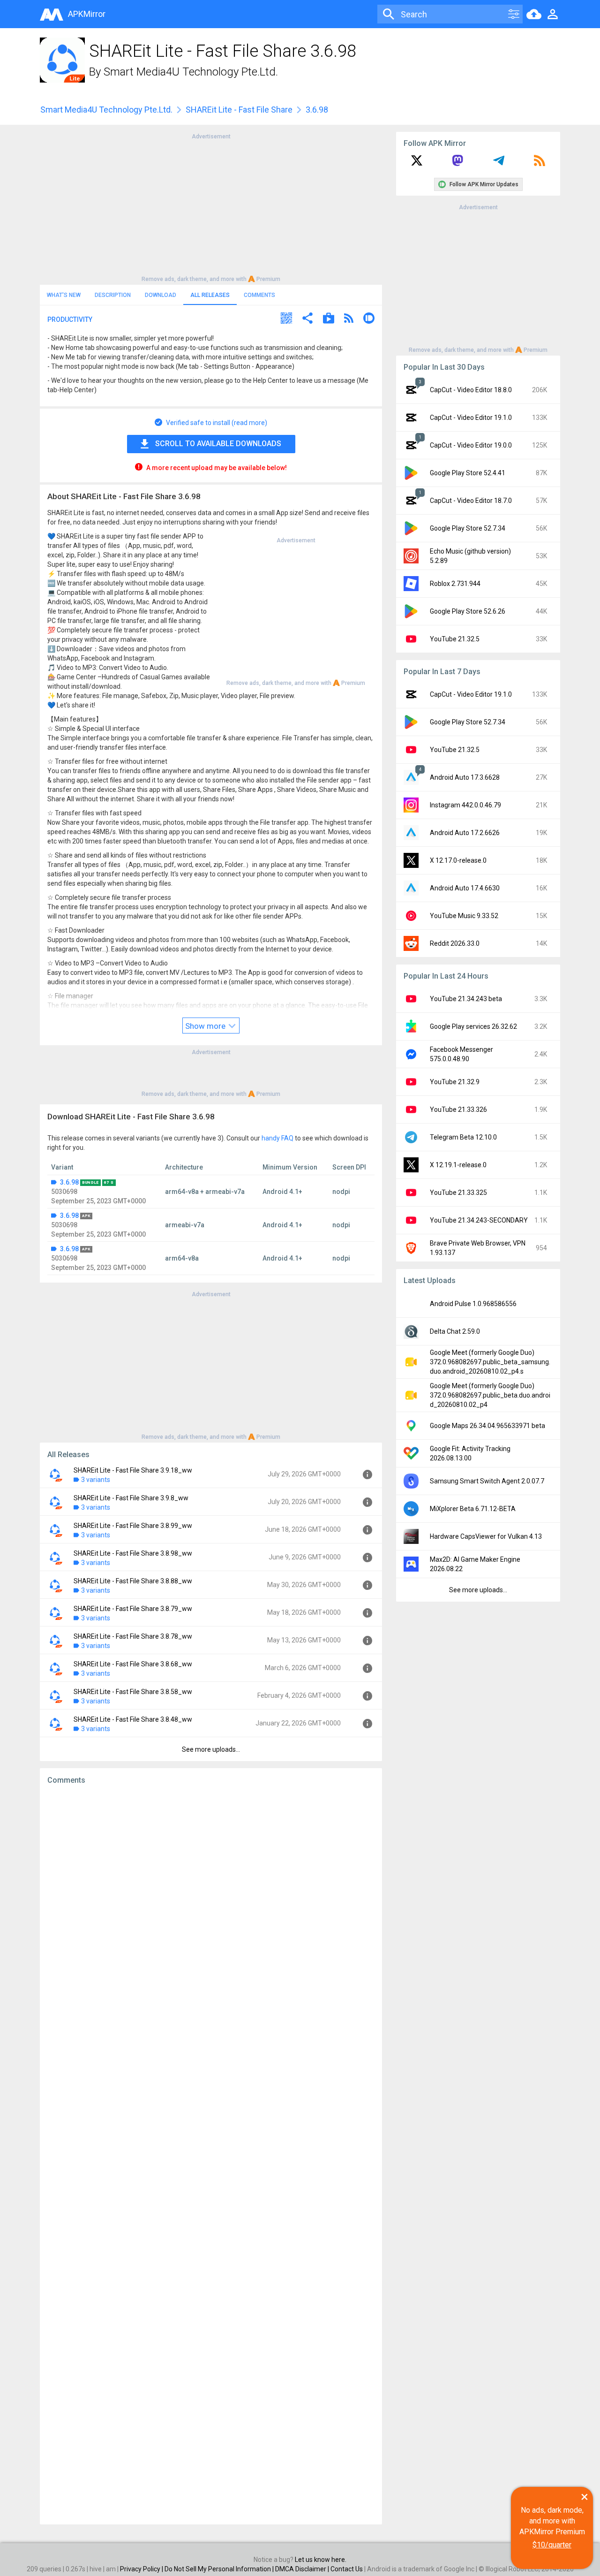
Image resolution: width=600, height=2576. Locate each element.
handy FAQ (277, 1138)
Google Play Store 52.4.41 (468, 473)
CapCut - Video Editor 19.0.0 (471, 445)
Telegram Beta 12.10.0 (463, 1137)
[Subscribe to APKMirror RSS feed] (540, 164)
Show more (206, 1026)
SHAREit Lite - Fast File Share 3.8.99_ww (133, 1526)
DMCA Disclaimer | (303, 2569)
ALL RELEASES (210, 295)
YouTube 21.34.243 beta (466, 999)
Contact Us (347, 2569)
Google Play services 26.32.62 (473, 1026)
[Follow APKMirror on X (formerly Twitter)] (417, 164)
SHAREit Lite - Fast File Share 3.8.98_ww (133, 1553)
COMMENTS (259, 295)
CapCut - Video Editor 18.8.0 (471, 390)
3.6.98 (69, 1182)
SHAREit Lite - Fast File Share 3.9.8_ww (131, 1498)
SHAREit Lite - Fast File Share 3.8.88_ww (133, 1581)
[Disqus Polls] (211, 1911)
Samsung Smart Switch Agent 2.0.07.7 (487, 1481)
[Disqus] (211, 2155)
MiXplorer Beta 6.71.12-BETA (473, 1509)
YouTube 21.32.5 (455, 639)
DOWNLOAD (161, 295)
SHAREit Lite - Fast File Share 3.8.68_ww (133, 1664)
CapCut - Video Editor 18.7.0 (471, 501)
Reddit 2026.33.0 (455, 943)
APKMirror (87, 14)
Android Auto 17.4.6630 (465, 888)
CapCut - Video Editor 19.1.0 (471, 418)
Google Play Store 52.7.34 (468, 528)
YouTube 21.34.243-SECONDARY (479, 1220)
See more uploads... (211, 1749)
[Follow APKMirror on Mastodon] (457, 164)
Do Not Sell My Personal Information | (220, 2569)
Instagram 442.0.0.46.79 (465, 805)
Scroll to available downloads (218, 444)
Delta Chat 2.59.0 (455, 1331)
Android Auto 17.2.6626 (465, 833)
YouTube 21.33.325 (458, 1193)
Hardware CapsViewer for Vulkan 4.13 (486, 1536)
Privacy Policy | (142, 2569)
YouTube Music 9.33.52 (464, 916)
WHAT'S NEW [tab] (64, 295)
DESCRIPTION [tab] (113, 295)
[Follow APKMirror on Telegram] (499, 164)
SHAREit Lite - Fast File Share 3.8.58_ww (133, 1692)
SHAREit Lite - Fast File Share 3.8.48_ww (133, 1719)
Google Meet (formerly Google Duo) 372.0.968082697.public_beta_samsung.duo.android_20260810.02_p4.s (490, 1362)
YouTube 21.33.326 (458, 1109)
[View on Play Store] (329, 319)
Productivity (70, 319)
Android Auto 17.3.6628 (465, 777)
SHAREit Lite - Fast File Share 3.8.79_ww (133, 1609)
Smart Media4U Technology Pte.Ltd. (191, 72)
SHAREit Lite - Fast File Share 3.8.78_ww (133, 1636)
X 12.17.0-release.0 (458, 860)
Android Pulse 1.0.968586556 (473, 1304)
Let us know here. (321, 2560)
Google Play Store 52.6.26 (468, 611)
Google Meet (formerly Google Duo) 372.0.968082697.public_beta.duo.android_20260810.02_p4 (490, 1395)
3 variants (96, 1480)
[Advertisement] (211, 207)
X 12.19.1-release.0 (458, 1165)
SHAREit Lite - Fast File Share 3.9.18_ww (133, 1470)
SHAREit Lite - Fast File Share (239, 110)
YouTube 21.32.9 (455, 1082)
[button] (286, 319)
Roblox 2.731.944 (455, 584)
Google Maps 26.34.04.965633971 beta (487, 1426)
